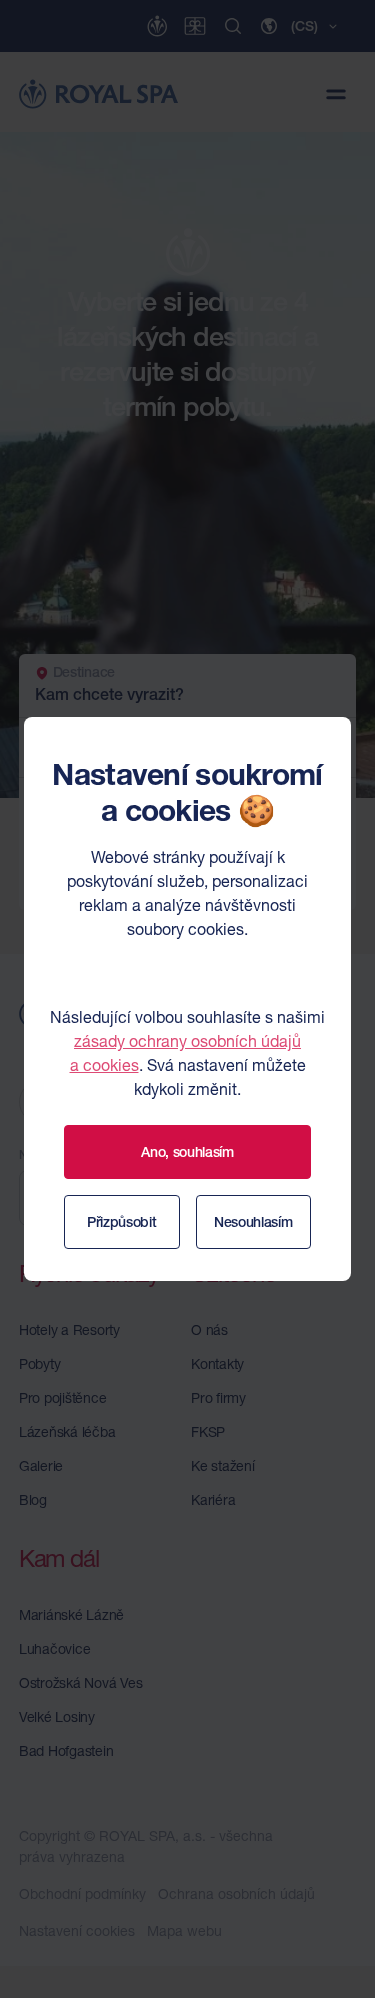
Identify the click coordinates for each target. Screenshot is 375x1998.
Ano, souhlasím (187, 1152)
